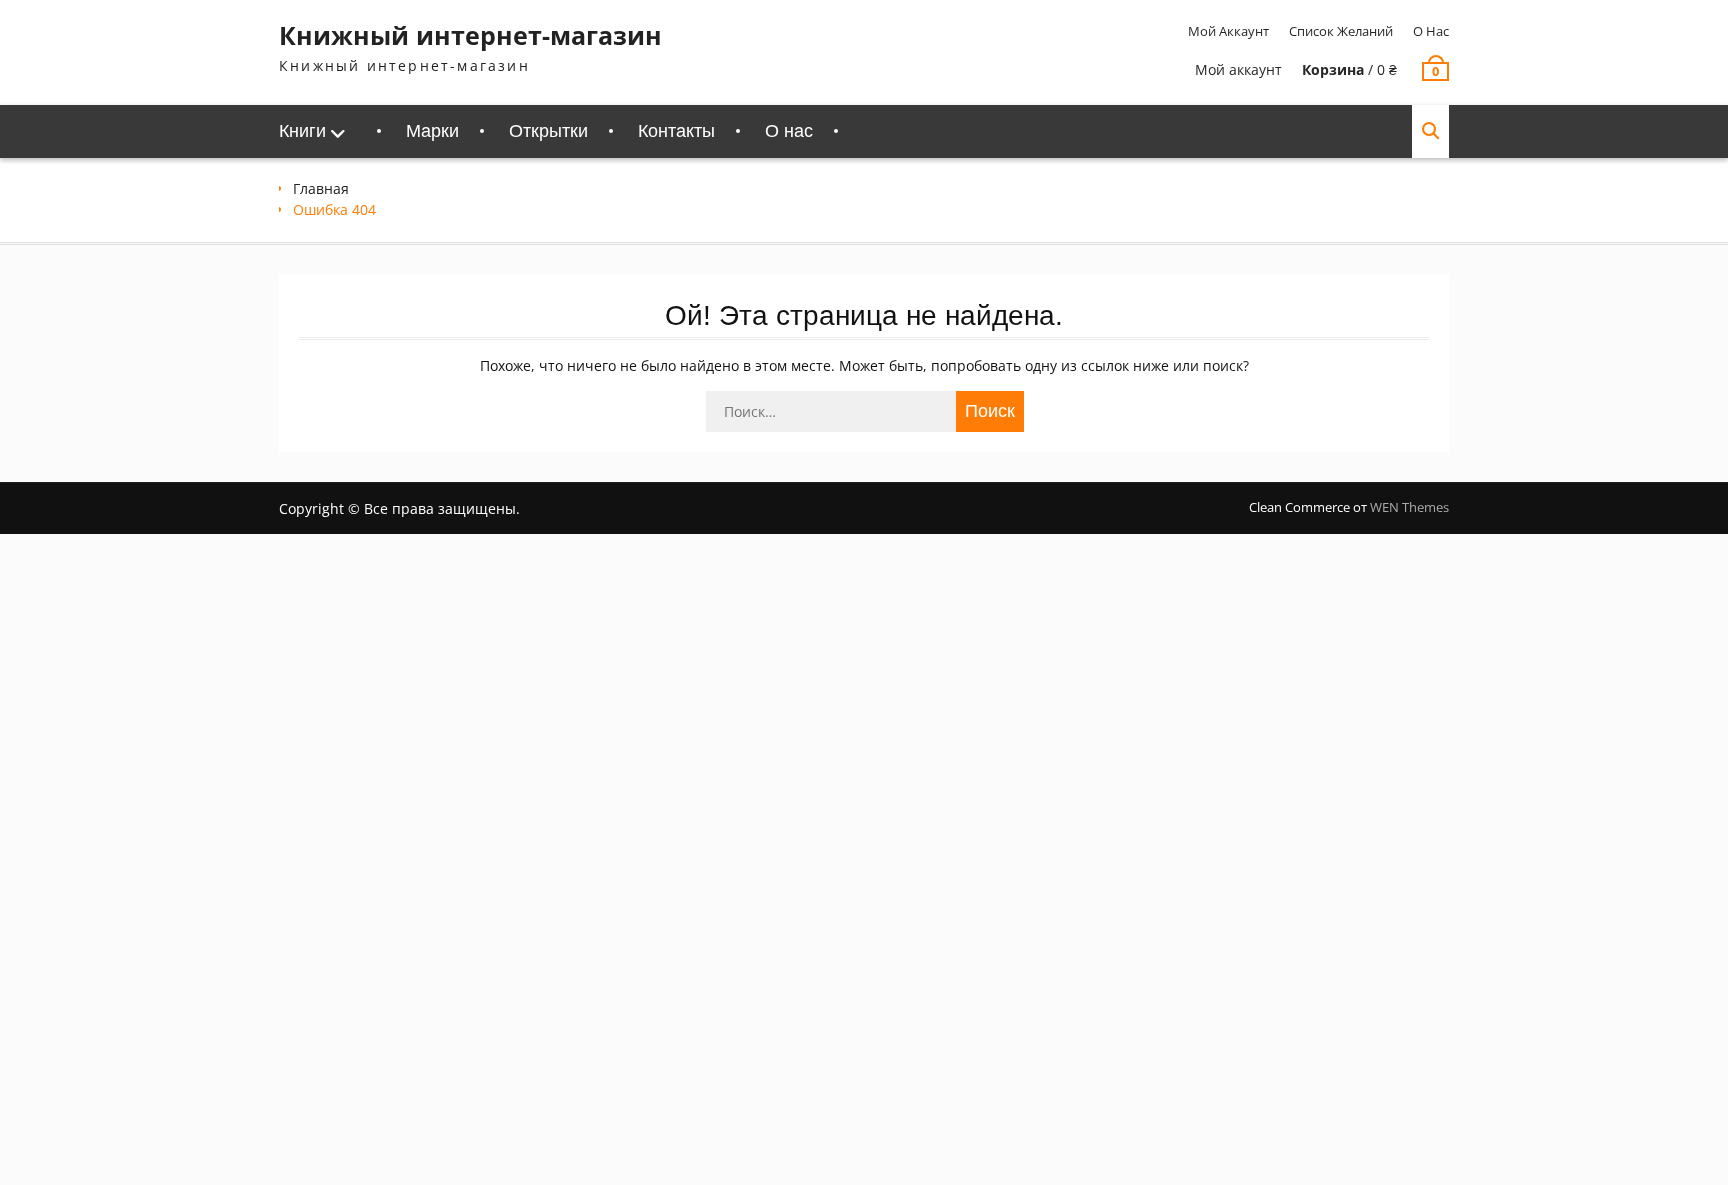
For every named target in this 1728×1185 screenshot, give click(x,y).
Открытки (548, 131)
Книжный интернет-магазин (470, 35)
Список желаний (1341, 31)
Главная (321, 188)
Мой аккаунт (1228, 31)
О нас (1431, 31)
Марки (432, 131)
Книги (302, 131)
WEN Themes (1409, 507)
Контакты (676, 131)
